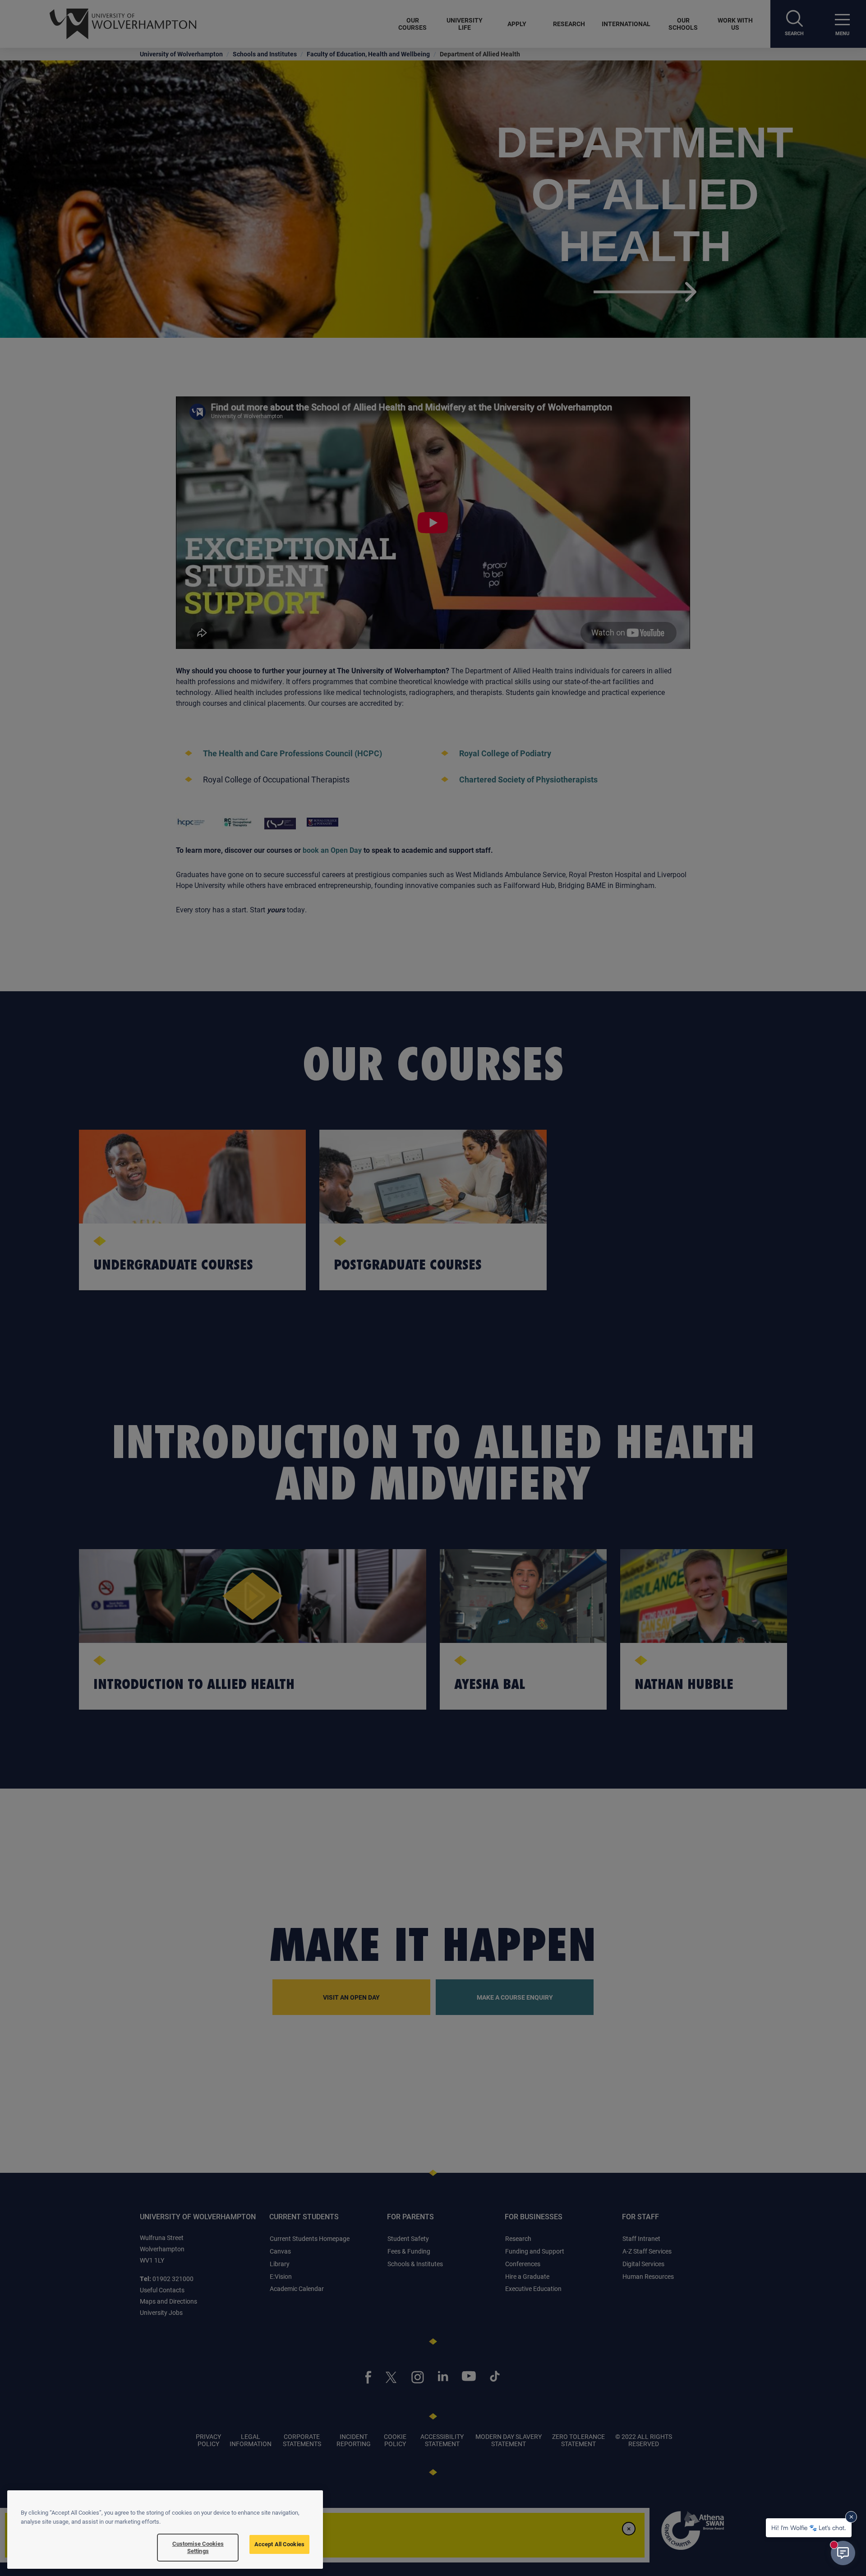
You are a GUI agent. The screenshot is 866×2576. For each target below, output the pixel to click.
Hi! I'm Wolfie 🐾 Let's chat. (809, 2528)
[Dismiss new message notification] (851, 2517)
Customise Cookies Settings (198, 2547)
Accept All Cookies (279, 2544)
